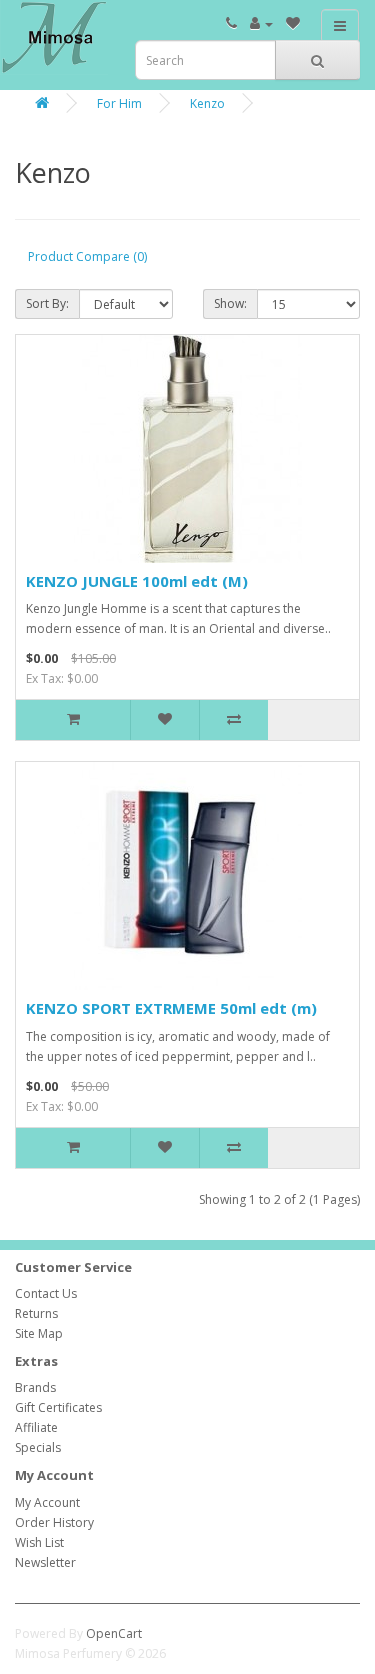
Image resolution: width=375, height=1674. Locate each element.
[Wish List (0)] (293, 23)
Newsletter (45, 1562)
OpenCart (114, 1633)
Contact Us (46, 1293)
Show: (230, 303)
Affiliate (36, 1427)
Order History (54, 1522)
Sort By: (47, 303)
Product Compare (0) (87, 256)
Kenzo (207, 103)
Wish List (39, 1542)
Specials (38, 1447)
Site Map (39, 1333)
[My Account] (261, 23)
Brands (35, 1387)
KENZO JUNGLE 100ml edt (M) (137, 581)
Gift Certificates (58, 1407)
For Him (119, 103)
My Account (47, 1502)
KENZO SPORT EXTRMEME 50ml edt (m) (171, 1008)
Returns (36, 1313)
